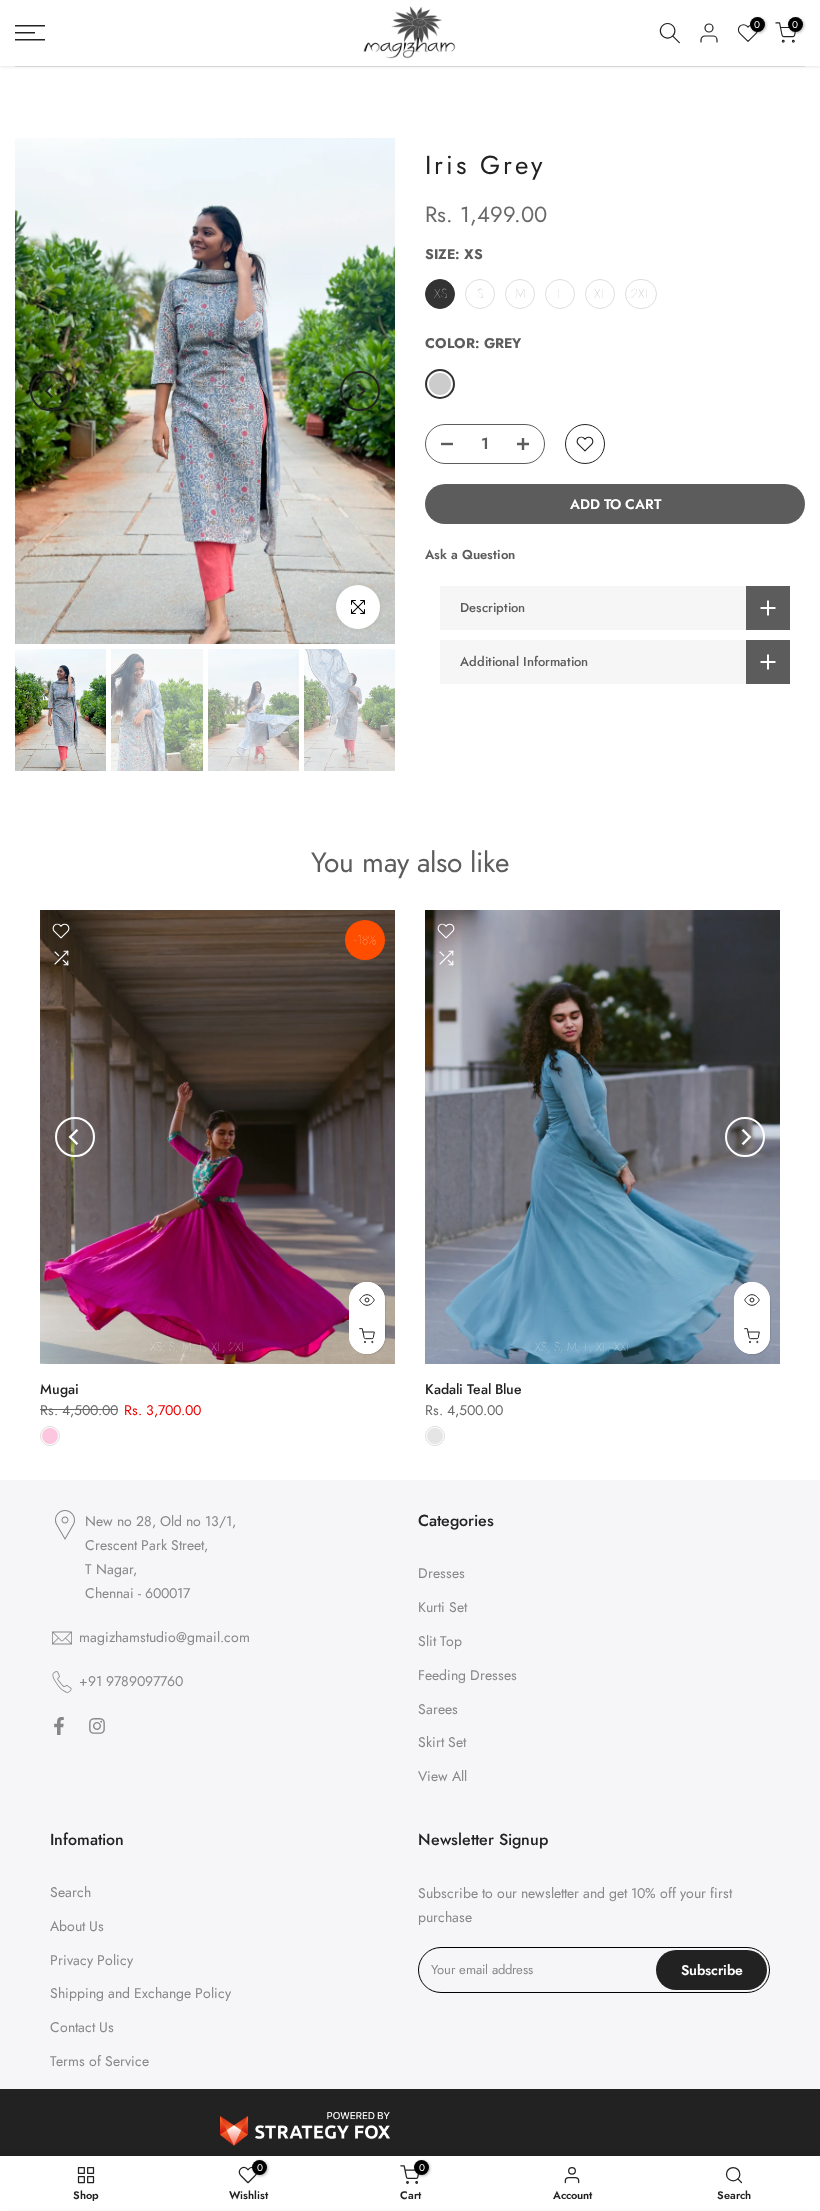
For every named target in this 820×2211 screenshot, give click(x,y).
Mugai (59, 1389)
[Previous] (50, 391)
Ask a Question (470, 554)
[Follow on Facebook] (59, 1726)
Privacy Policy (91, 1960)
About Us (77, 1926)
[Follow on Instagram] (97, 1726)
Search (70, 1892)
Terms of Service (99, 2061)
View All (442, 1776)
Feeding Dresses (467, 1675)
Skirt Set (442, 1742)
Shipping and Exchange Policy (140, 1993)
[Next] (360, 391)
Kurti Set (442, 1607)
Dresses (441, 1573)
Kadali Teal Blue (473, 1389)
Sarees (438, 1709)
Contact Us (82, 2027)
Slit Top (440, 1641)
